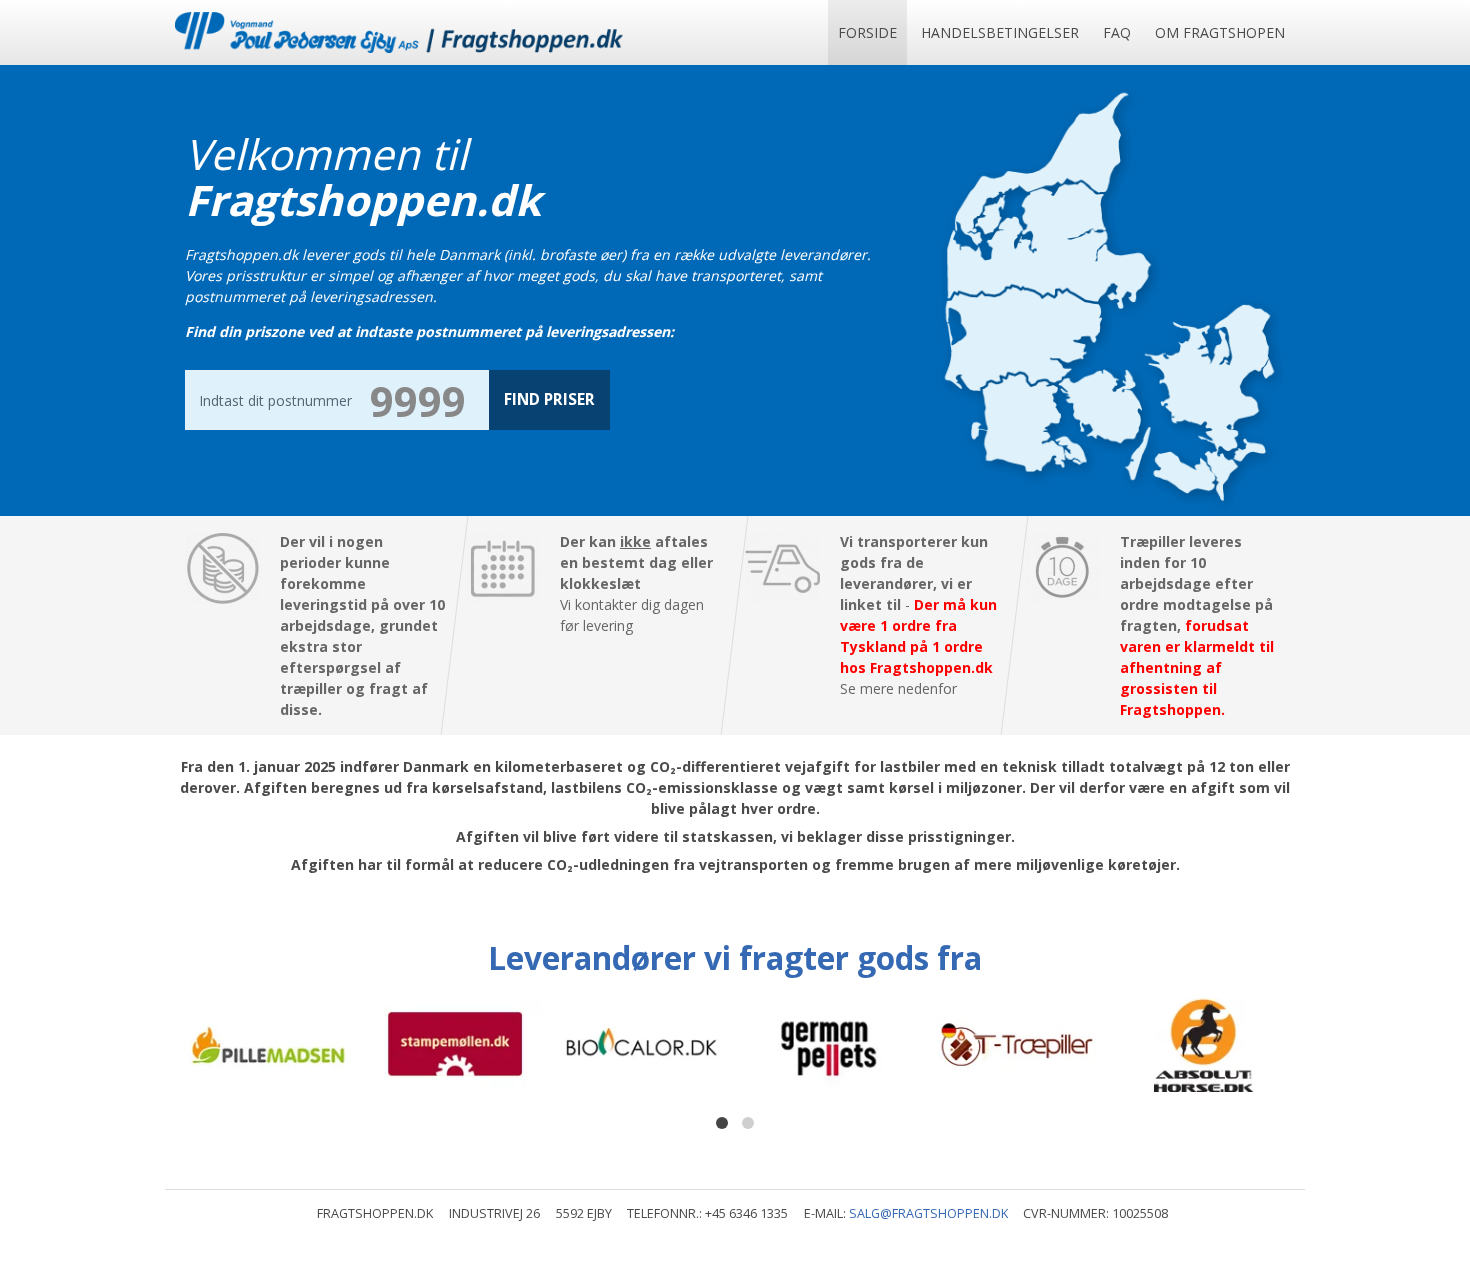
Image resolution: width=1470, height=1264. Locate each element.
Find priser (549, 399)
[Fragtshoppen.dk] (399, 32)
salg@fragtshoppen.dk (928, 1213)
